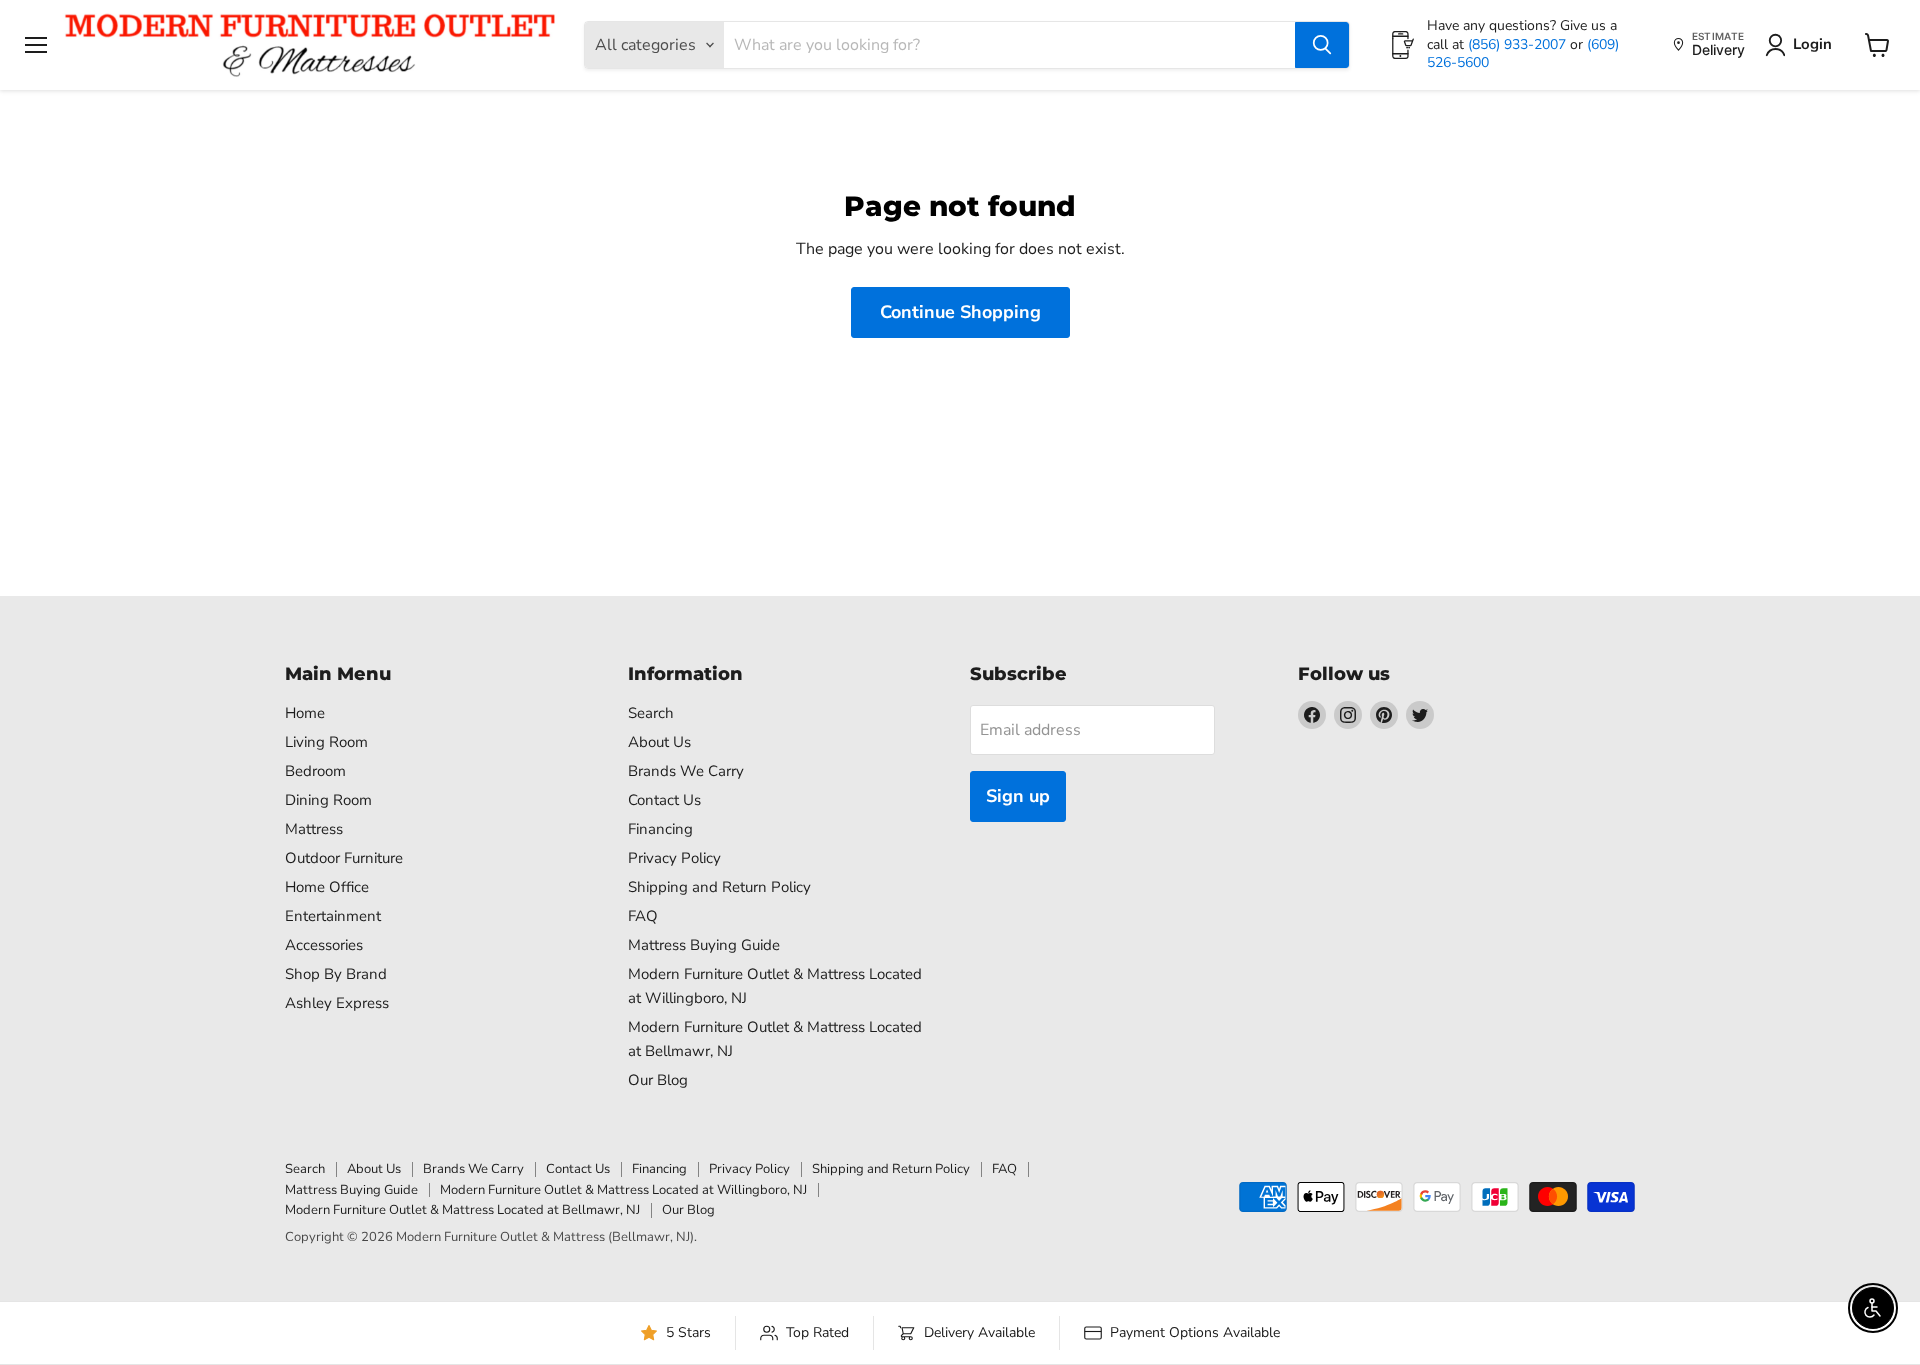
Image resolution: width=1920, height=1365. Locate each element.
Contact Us (664, 800)
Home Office (327, 887)
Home (305, 713)
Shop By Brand (336, 974)
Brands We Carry (686, 771)
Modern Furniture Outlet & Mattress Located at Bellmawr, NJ (462, 1210)
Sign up (1018, 796)
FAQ (643, 916)
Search (651, 713)
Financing (660, 829)
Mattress (314, 829)
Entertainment (333, 916)
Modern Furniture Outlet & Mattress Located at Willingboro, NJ (623, 1190)
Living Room (326, 742)
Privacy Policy (674, 858)
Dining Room (328, 800)
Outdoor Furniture (344, 858)
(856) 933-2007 (1519, 44)
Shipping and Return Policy (719, 887)
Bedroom (315, 771)
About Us (659, 742)
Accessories (324, 945)
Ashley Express (337, 1003)
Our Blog (658, 1080)
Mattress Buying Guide (704, 945)
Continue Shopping (960, 312)
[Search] (1322, 45)
